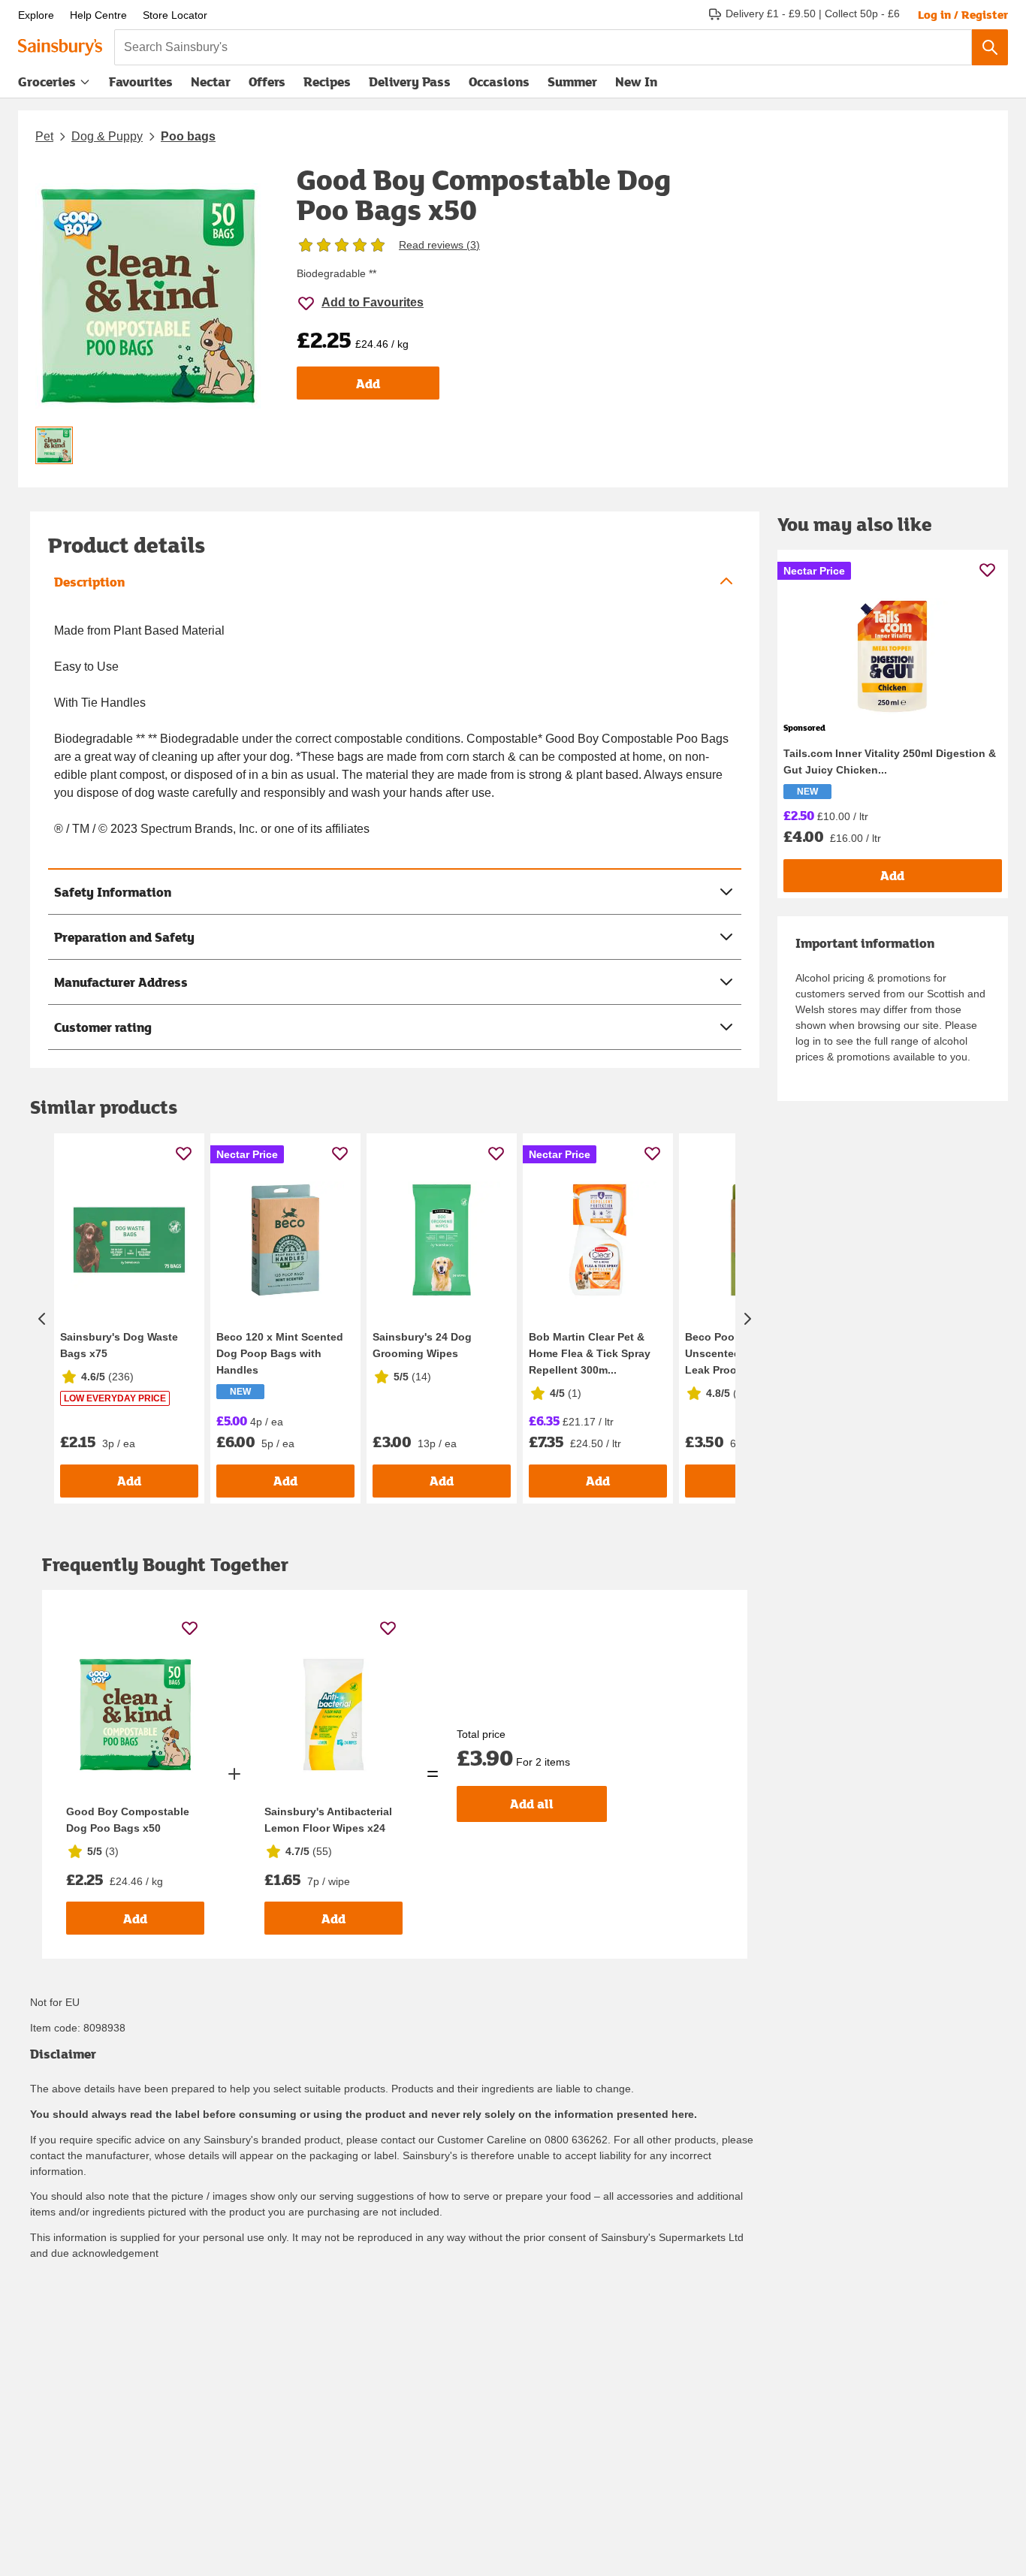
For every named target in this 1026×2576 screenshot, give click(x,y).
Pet (44, 136)
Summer (572, 81)
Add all (532, 1804)
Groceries (47, 81)
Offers (267, 81)
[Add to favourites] (184, 1153)
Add (368, 383)
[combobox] (543, 47)
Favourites (141, 81)
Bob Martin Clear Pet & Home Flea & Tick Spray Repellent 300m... (590, 1353)
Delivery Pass (410, 85)
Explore (36, 15)
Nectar (211, 81)
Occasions (499, 81)
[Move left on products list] (42, 1318)
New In (636, 81)
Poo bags (188, 136)
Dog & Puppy (107, 136)
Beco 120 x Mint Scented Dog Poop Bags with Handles (280, 1353)
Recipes (327, 81)
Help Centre (98, 15)
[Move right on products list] (747, 1318)
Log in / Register (963, 14)
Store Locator (175, 15)
